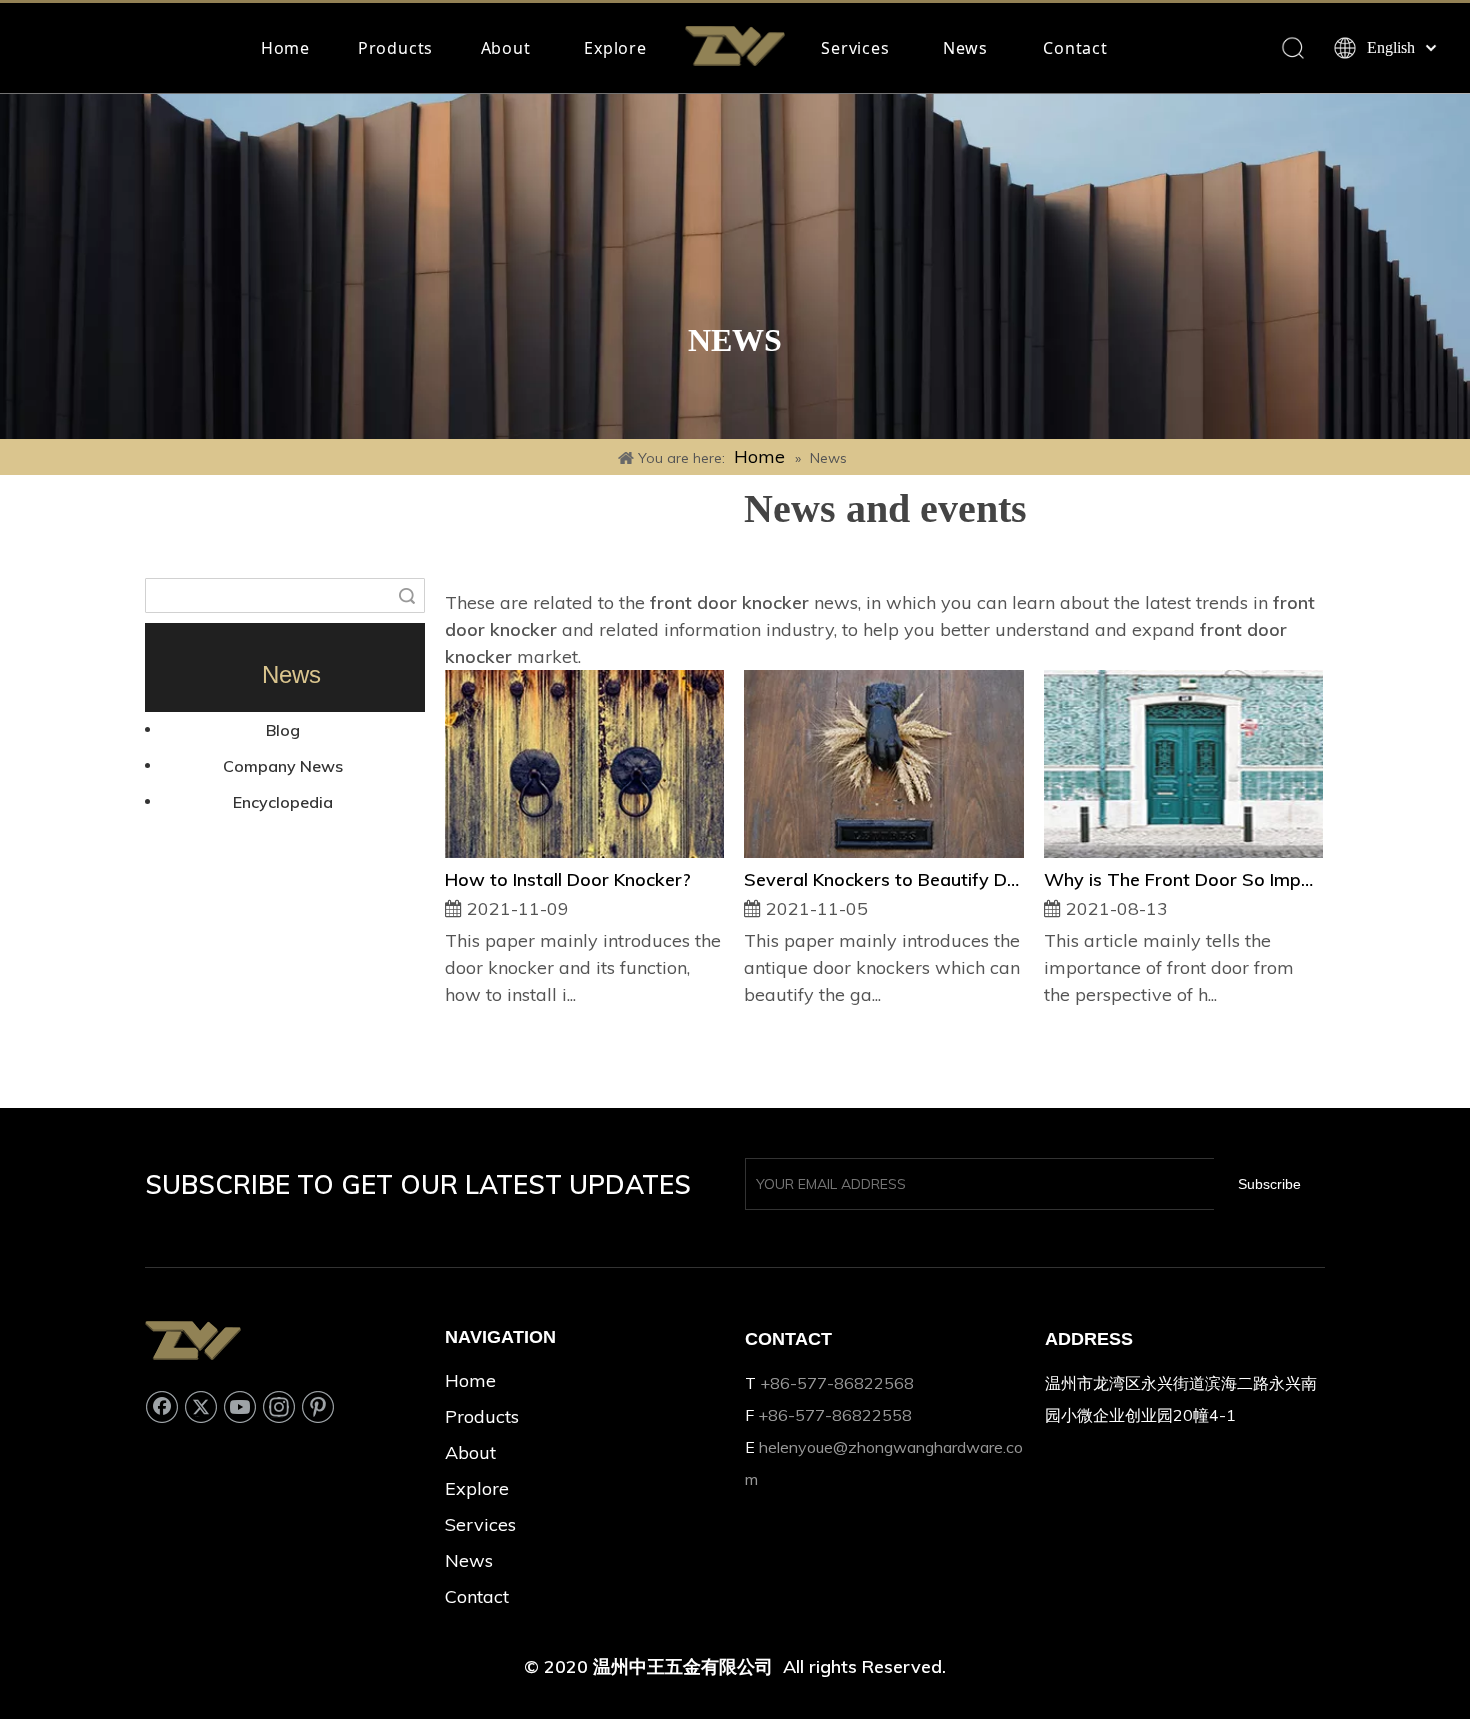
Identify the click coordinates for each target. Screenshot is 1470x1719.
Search (407, 595)
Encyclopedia (283, 802)
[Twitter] (201, 1407)
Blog (283, 730)
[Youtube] (240, 1407)
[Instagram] (279, 1407)
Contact (1075, 48)
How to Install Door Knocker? (568, 879)
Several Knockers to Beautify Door (883, 879)
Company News (283, 766)
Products (395, 48)
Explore (615, 48)
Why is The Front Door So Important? (1183, 879)
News (965, 48)
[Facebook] (162, 1407)
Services (855, 48)
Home (285, 48)
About (506, 48)
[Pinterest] (318, 1407)
